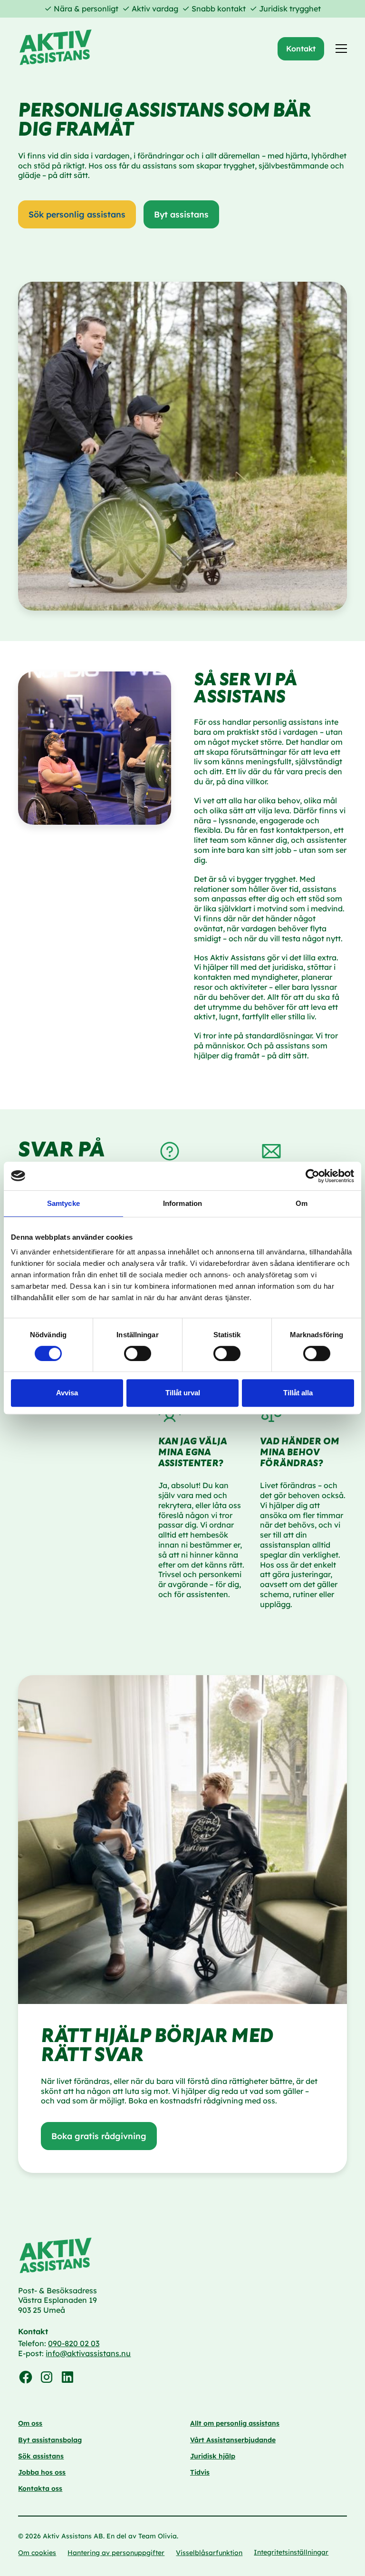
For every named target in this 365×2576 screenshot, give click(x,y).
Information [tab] (182, 1203)
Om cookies (37, 2553)
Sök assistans (41, 2456)
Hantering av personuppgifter (116, 2553)
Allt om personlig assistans (235, 2423)
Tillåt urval (183, 1393)
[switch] (138, 1353)
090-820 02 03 (74, 2343)
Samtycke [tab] (63, 1203)
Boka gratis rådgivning (99, 2136)
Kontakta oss (40, 2488)
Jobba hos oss (42, 2472)
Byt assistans (181, 214)
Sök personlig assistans (77, 214)
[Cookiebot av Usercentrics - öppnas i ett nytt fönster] (312, 1176)
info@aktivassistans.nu (88, 2353)
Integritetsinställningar (291, 2552)
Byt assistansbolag (50, 2440)
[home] (56, 49)
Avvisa (67, 1393)
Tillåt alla (298, 1393)
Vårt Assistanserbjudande (233, 2440)
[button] (339, 49)
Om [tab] (302, 1203)
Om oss (30, 2423)
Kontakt (301, 49)
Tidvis (200, 2472)
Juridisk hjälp (213, 2456)
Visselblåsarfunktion (209, 2553)
